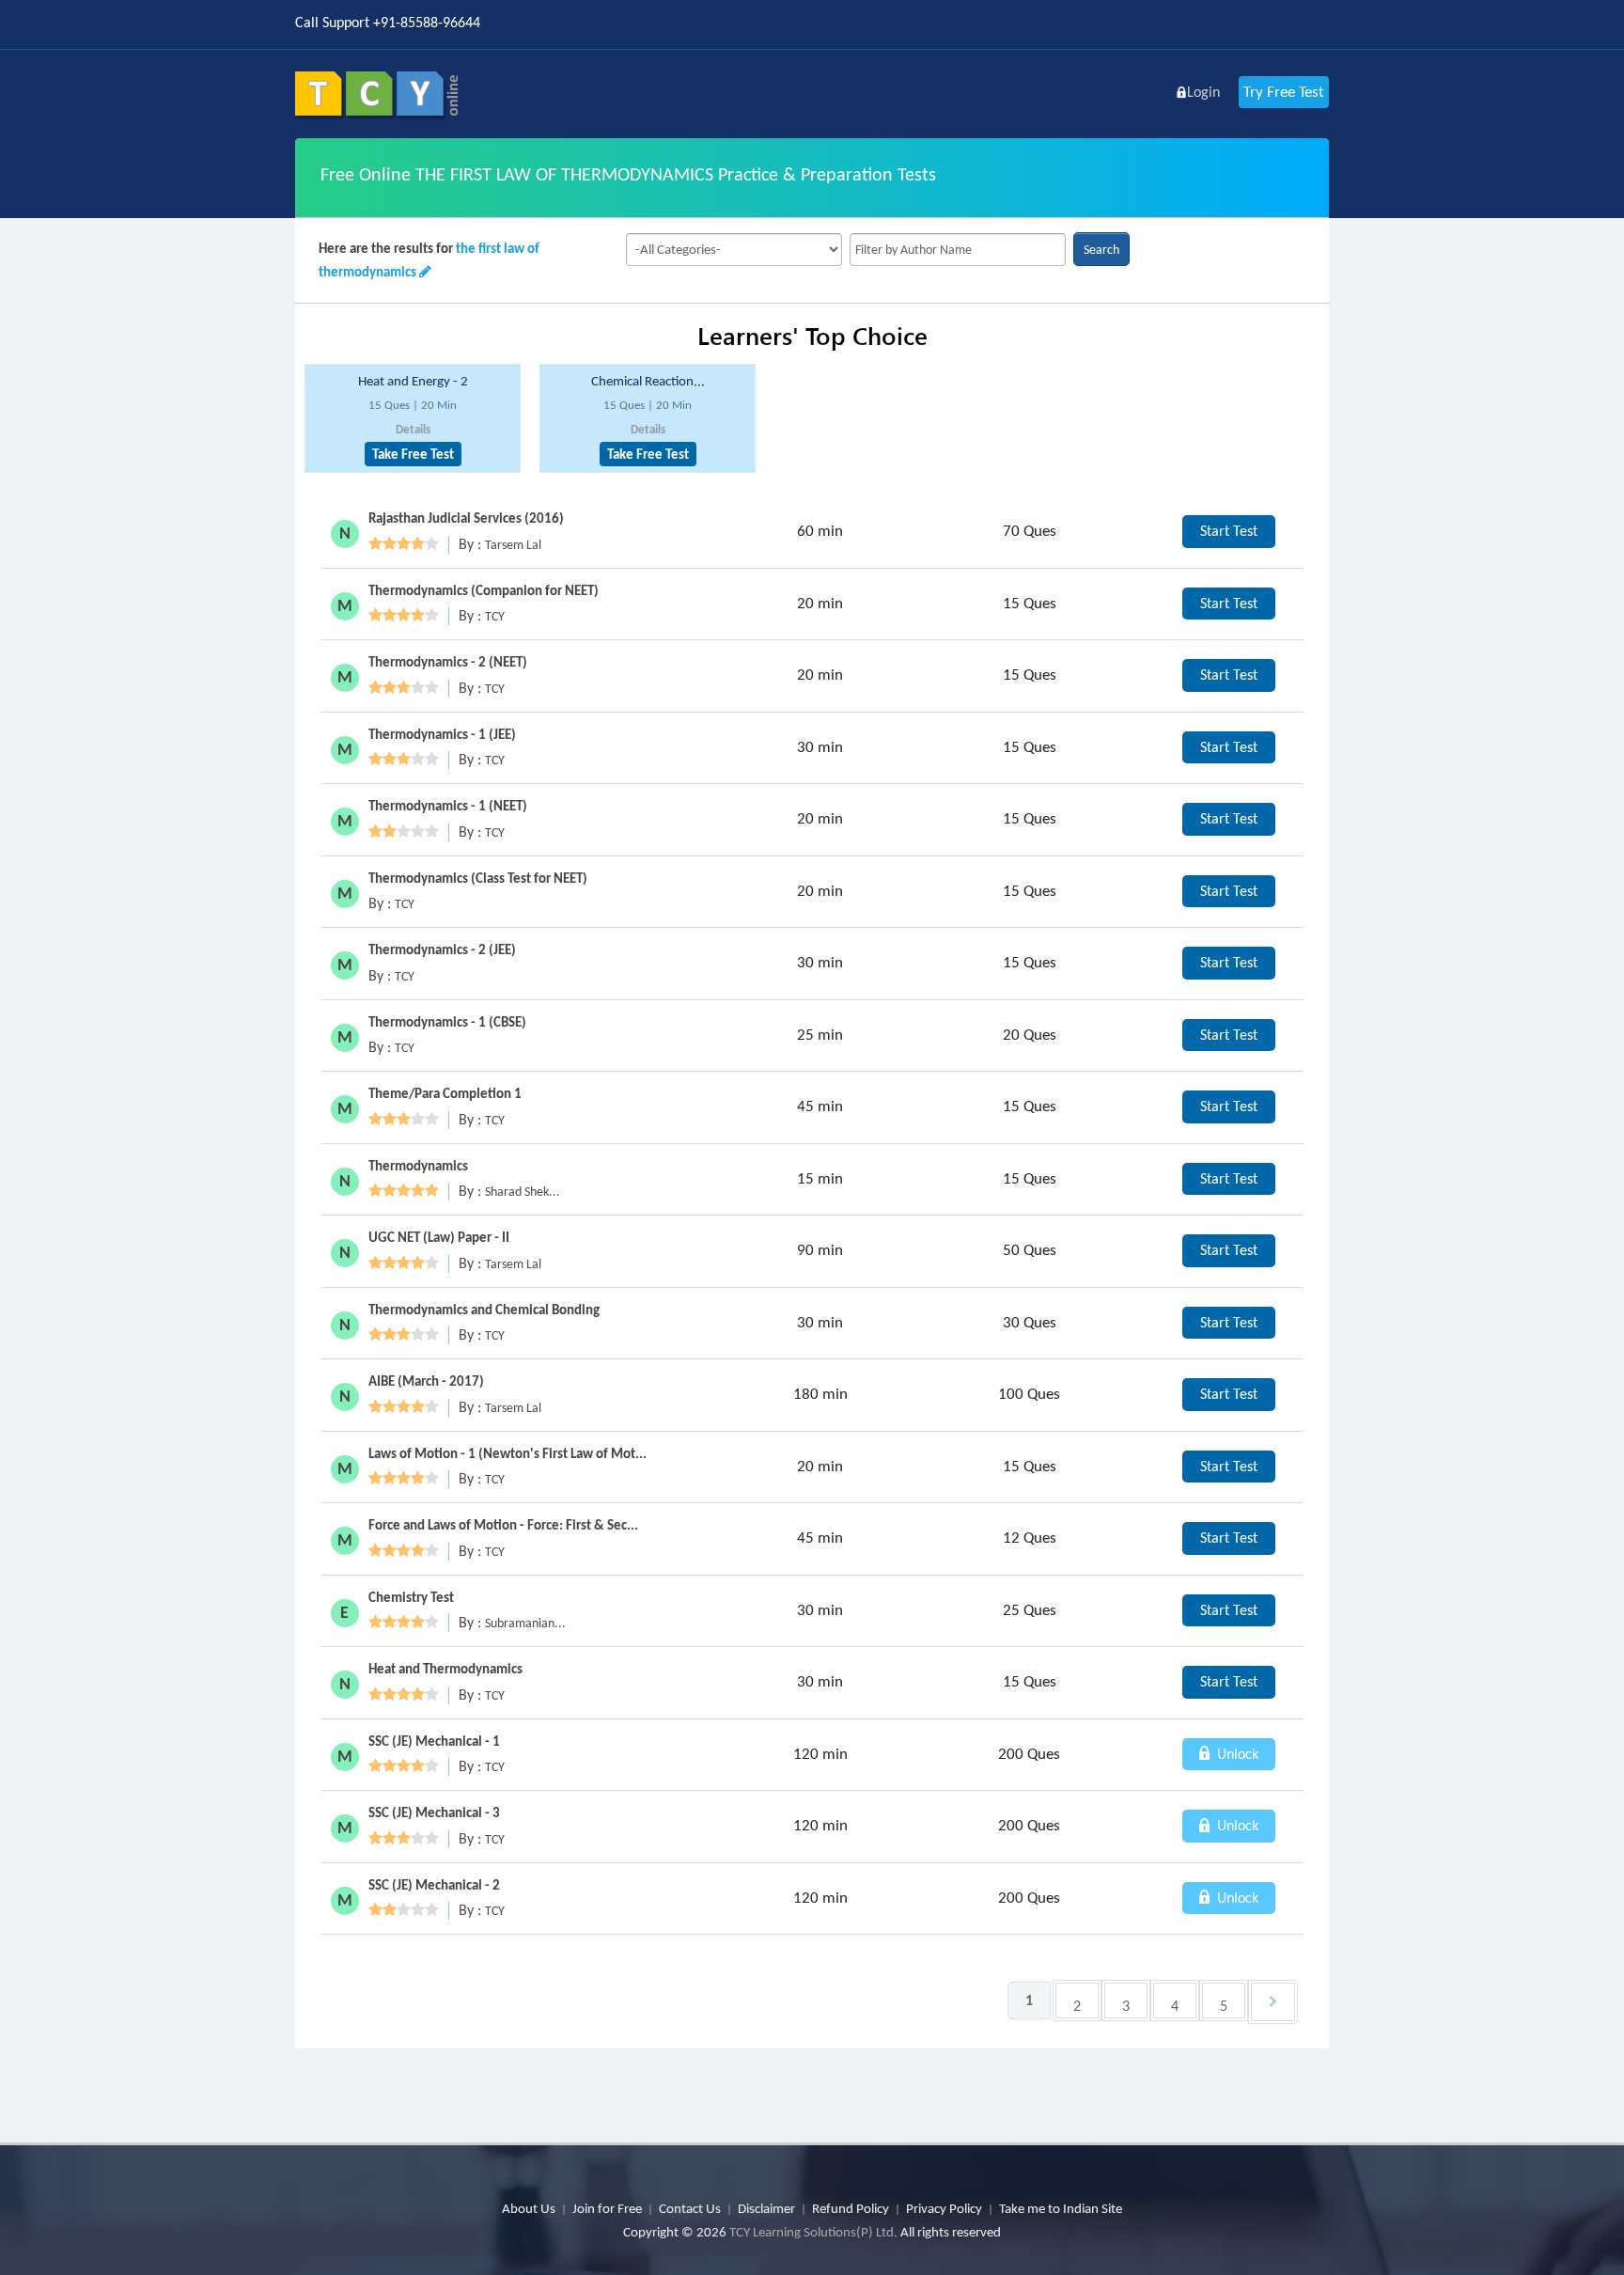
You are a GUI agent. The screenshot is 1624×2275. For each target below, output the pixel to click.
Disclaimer (766, 2208)
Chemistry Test (411, 1597)
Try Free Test (1284, 92)
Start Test (1229, 531)
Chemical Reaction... (648, 381)
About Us (529, 2208)
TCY (495, 616)
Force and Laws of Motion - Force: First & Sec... (503, 1525)
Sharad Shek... (523, 1192)
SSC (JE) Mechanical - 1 (434, 1741)
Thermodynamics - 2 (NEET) (448, 662)
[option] (413, 419)
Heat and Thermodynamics (445, 1669)
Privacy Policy (944, 2208)
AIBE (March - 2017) (426, 1381)
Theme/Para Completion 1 (445, 1093)
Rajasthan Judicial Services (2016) (466, 518)
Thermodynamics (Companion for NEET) (484, 590)
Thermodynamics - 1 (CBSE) (447, 1022)
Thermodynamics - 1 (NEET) (448, 806)
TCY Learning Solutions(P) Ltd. (813, 2232)
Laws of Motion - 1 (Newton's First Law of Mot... (507, 1453)
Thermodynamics (418, 1166)
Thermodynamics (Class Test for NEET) (478, 878)
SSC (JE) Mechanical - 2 (434, 1885)
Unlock (1236, 1754)
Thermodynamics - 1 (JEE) (442, 734)
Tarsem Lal (513, 545)
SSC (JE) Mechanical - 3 (434, 1812)
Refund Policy (851, 2208)
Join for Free (607, 2208)
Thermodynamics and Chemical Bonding (484, 1310)
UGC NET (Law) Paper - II (439, 1237)
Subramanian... (525, 1623)
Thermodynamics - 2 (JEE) (442, 949)
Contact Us (690, 2208)
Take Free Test (413, 454)
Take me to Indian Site (1061, 2208)
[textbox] (958, 250)
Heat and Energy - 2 (413, 381)
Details (413, 429)
